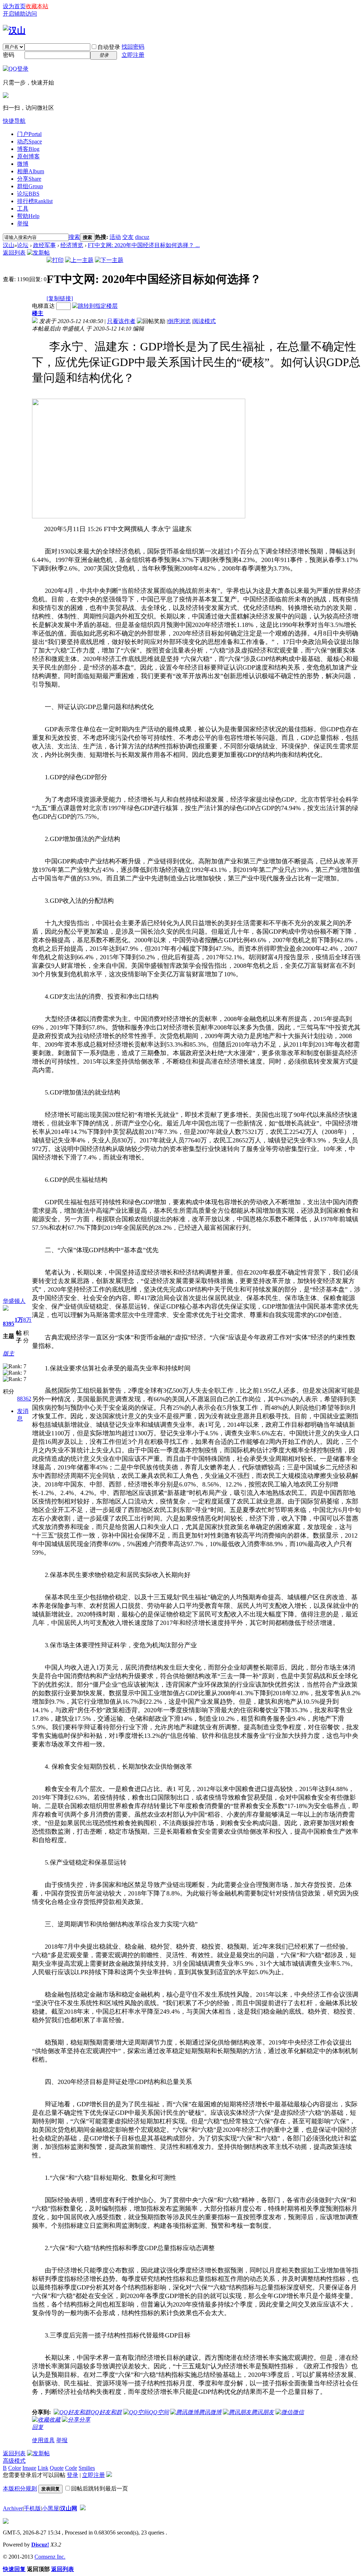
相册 (31, 171)
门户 (29, 134)
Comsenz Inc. (50, 2557)
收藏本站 (37, 6)
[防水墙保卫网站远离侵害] (83, 2508)
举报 (23, 223)
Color (15, 2468)
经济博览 (72, 245)
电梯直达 (43, 306)
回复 (38, 2427)
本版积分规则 (20, 2488)
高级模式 (14, 2461)
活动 (115, 237)
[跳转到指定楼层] (95, 306)
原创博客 (28, 156)
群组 (30, 186)
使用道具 (43, 2440)
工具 (23, 209)
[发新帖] (38, 253)
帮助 (28, 216)
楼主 (38, 313)
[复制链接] (60, 298)
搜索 (74, 237)
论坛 (28, 194)
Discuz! (40, 2545)
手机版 (32, 2508)
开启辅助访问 (20, 14)
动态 (30, 141)
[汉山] (14, 31)
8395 (9, 1324)
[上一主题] (79, 260)
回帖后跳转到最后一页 (100, 2488)
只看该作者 (121, 321)
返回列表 (14, 253)
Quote (57, 2468)
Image (29, 2468)
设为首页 (14, 6)
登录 (73, 2475)
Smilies (87, 2468)
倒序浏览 (179, 321)
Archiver (13, 2508)
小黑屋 (50, 2508)
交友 (128, 237)
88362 (24, 1399)
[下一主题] (109, 260)
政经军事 (44, 245)
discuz (142, 237)
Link (43, 2468)
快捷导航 (14, 121)
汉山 (9, 245)
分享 (29, 179)
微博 (23, 164)
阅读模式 (204, 321)
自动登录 (109, 47)
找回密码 (133, 47)
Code (71, 2468)
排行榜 (35, 201)
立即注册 (133, 55)
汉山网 (69, 2508)
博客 (28, 149)
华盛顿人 (14, 1301)
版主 (9, 1354)
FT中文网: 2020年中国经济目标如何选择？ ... (144, 245)
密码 (9, 55)
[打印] (55, 260)
